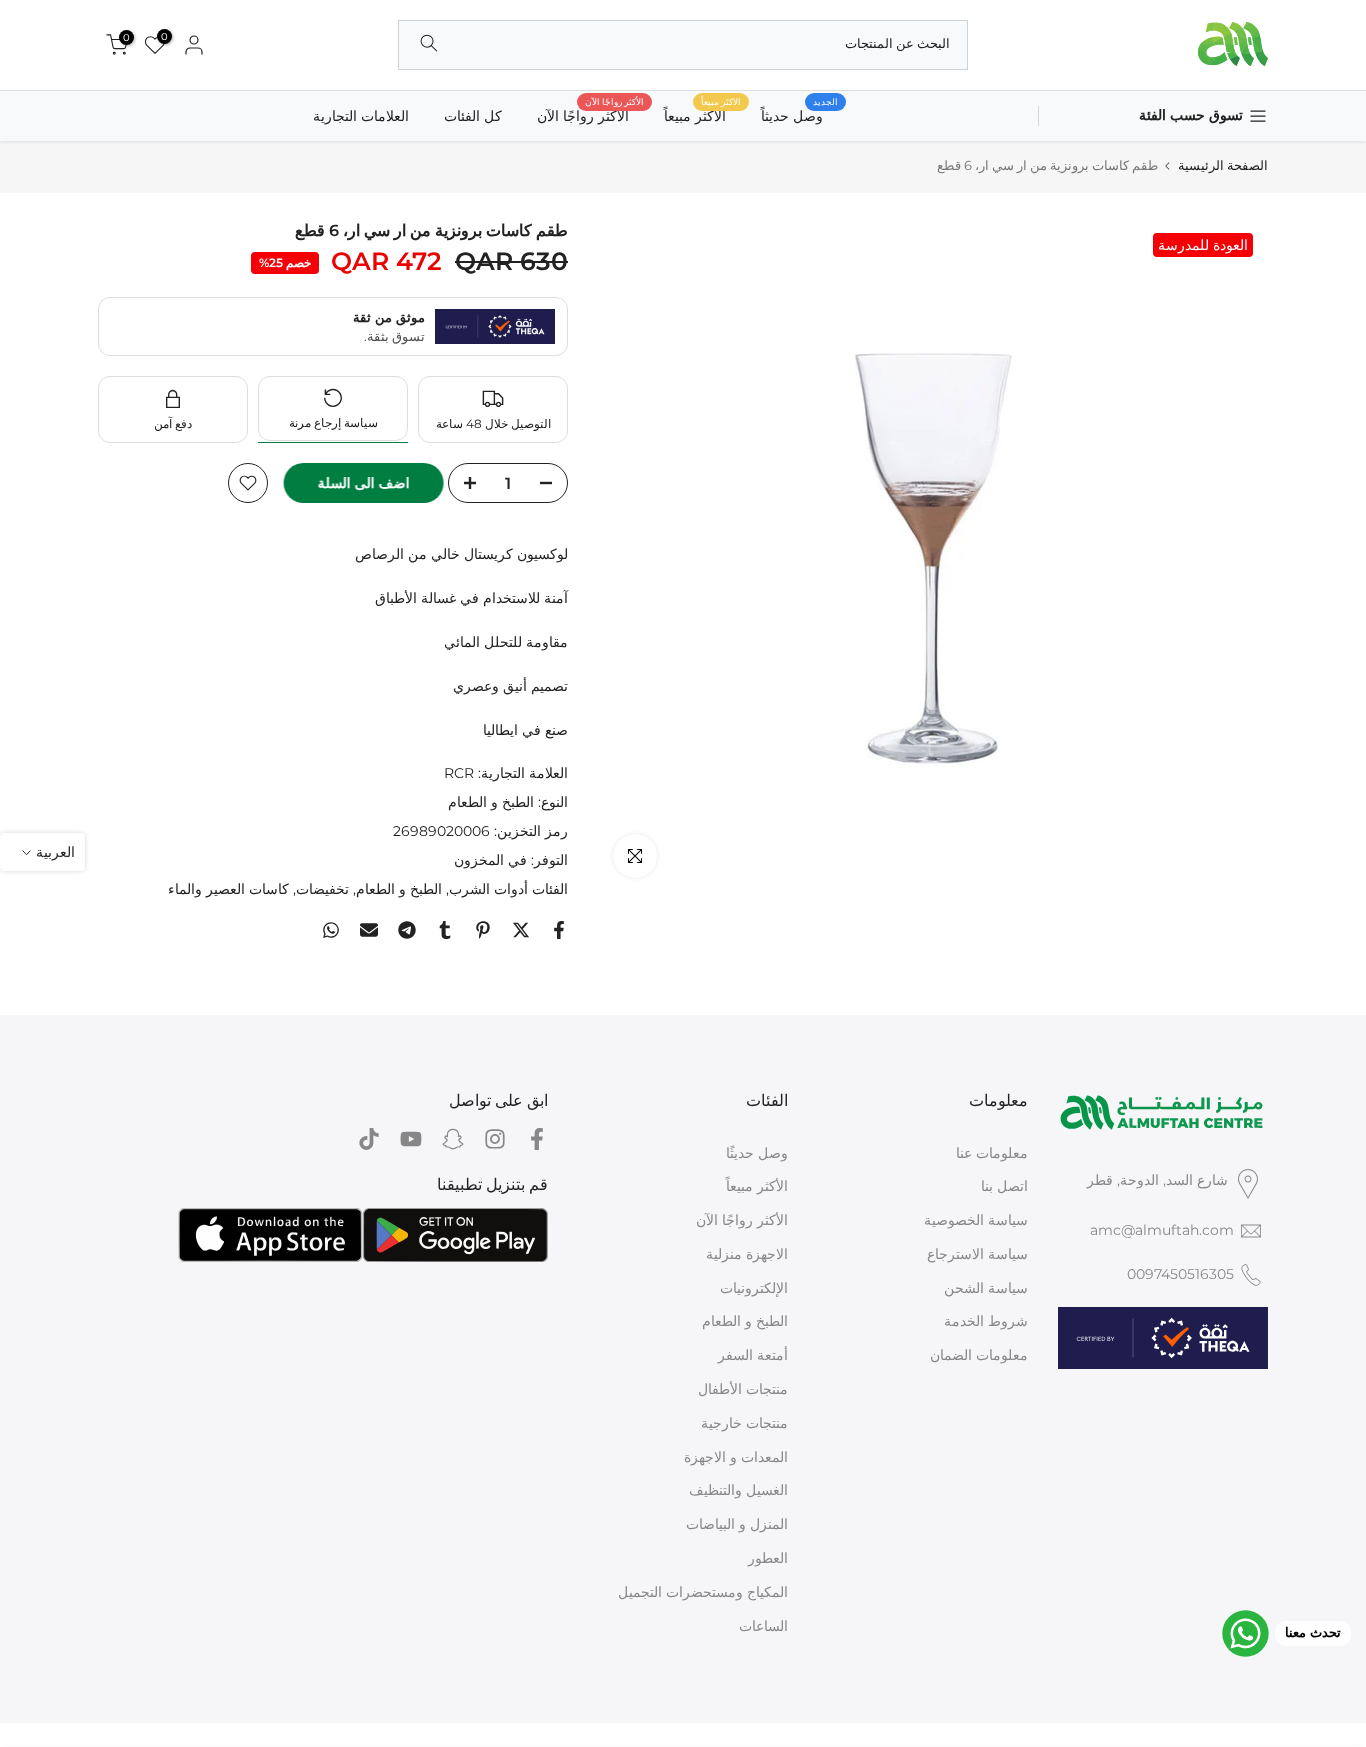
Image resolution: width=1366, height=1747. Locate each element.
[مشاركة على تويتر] (521, 930)
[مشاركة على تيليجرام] (407, 930)
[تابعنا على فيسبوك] (537, 1139)
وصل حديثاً (799, 114)
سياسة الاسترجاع (977, 1254)
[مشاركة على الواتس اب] (331, 930)
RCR (459, 773)
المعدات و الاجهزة (736, 1457)
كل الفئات (473, 116)
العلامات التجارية (361, 116)
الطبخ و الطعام (491, 802)
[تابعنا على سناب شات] (453, 1139)
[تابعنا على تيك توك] (369, 1139)
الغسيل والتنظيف (738, 1490)
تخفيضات (322, 889)
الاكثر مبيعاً (702, 114)
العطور (768, 1558)
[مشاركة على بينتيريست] (483, 930)
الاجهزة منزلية (747, 1254)
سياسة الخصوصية (976, 1220)
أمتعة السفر (753, 1355)
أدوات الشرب (488, 889)
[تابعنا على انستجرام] (495, 1139)
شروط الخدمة (986, 1321)
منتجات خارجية (744, 1423)
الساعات (763, 1626)
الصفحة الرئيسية (1223, 165)
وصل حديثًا (757, 1153)
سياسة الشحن (986, 1288)
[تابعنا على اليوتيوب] (411, 1139)
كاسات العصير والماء (228, 889)
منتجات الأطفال (743, 1389)
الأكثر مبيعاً (757, 1186)
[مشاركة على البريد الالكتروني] (369, 930)
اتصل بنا (1004, 1186)
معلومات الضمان (979, 1355)
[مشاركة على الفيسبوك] (559, 930)
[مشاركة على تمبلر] (445, 930)
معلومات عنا (992, 1153)
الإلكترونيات (754, 1288)
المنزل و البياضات (737, 1524)
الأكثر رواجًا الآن (590, 114)
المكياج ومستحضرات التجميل (703, 1592)
